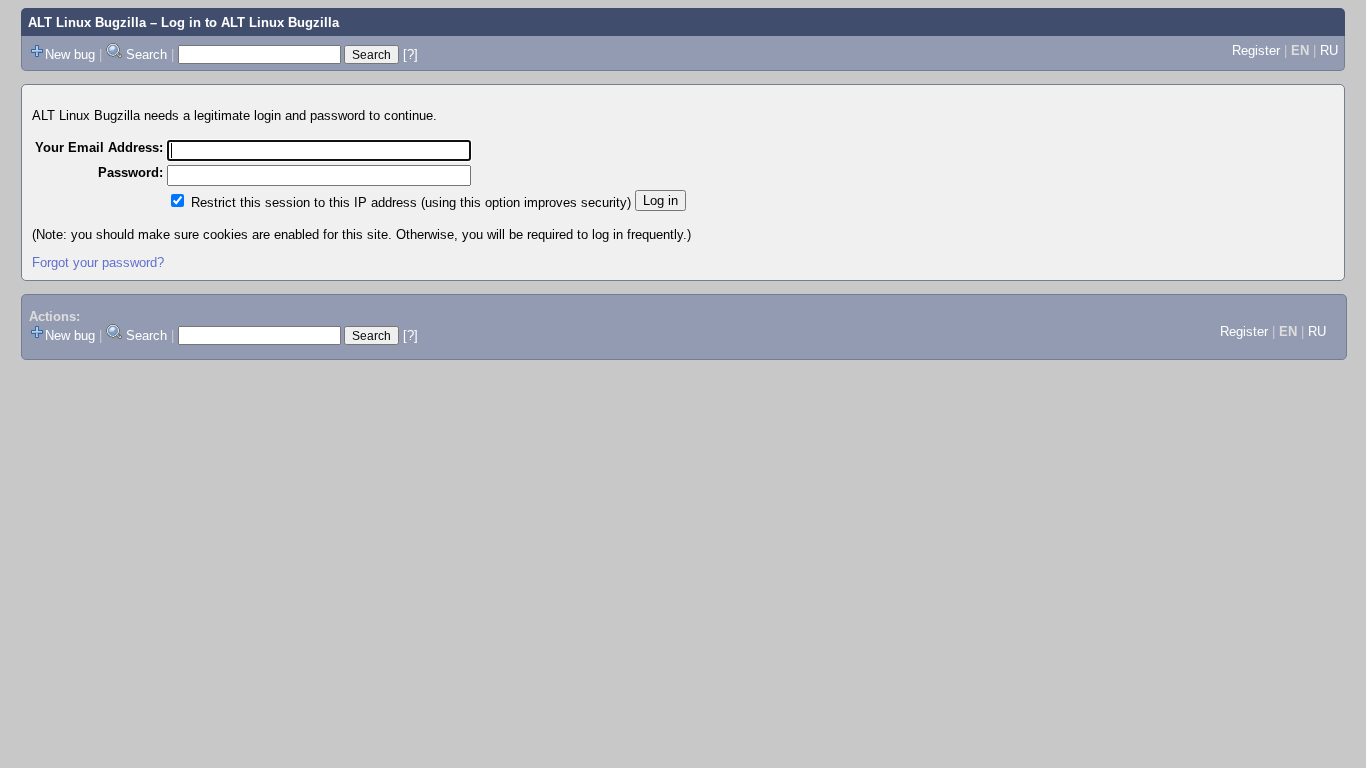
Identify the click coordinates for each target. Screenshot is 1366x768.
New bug (70, 54)
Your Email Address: (99, 147)
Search (146, 54)
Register (1256, 50)
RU (1329, 50)
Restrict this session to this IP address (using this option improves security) (411, 202)
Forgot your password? (98, 262)
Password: (130, 172)
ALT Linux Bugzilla (87, 22)
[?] (410, 54)
